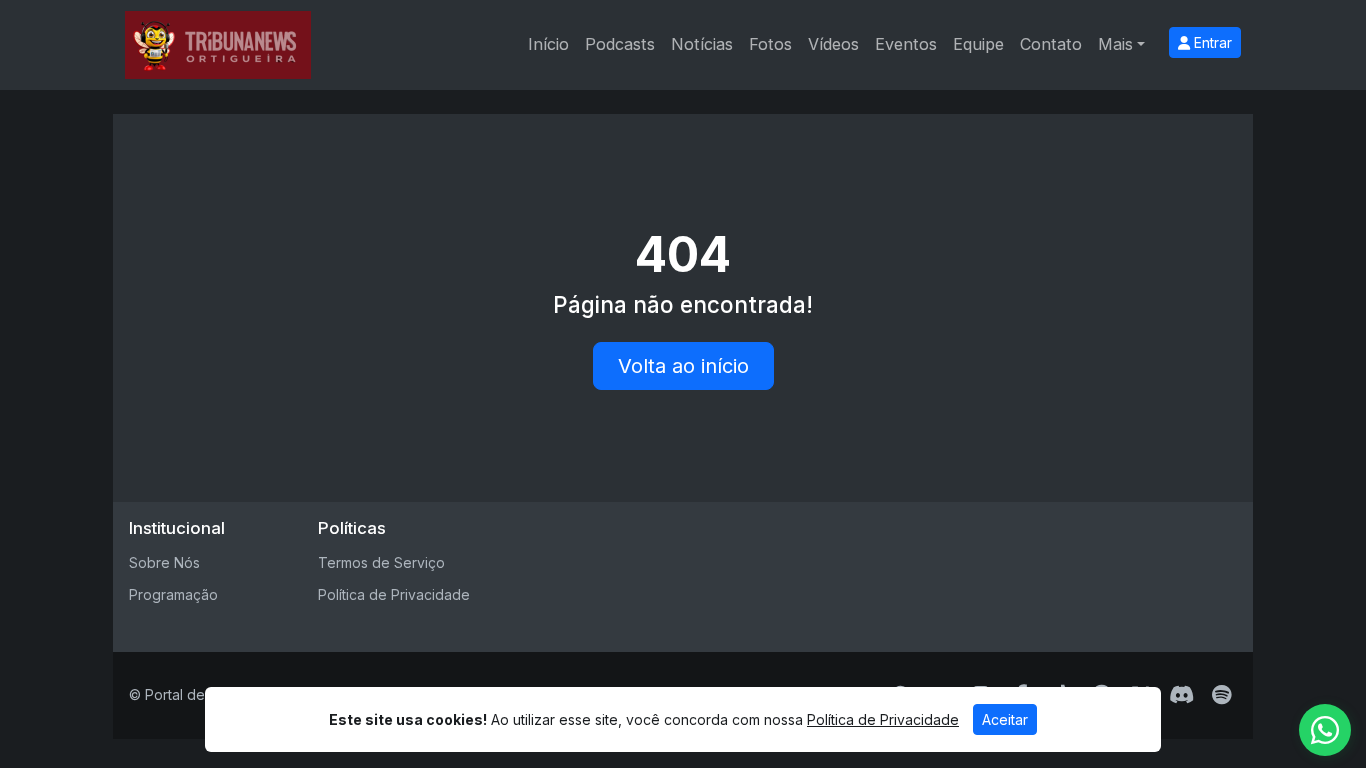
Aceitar (1005, 719)
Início (548, 44)
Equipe (978, 44)
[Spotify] (1221, 695)
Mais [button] (1115, 44)
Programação (173, 594)
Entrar (1211, 42)
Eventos (906, 44)
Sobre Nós (164, 562)
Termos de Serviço (381, 562)
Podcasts (620, 44)
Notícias (702, 44)
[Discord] (1181, 695)
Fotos (770, 44)
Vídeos (833, 44)
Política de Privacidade (394, 594)
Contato (1051, 44)
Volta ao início (683, 366)
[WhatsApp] (1325, 730)
